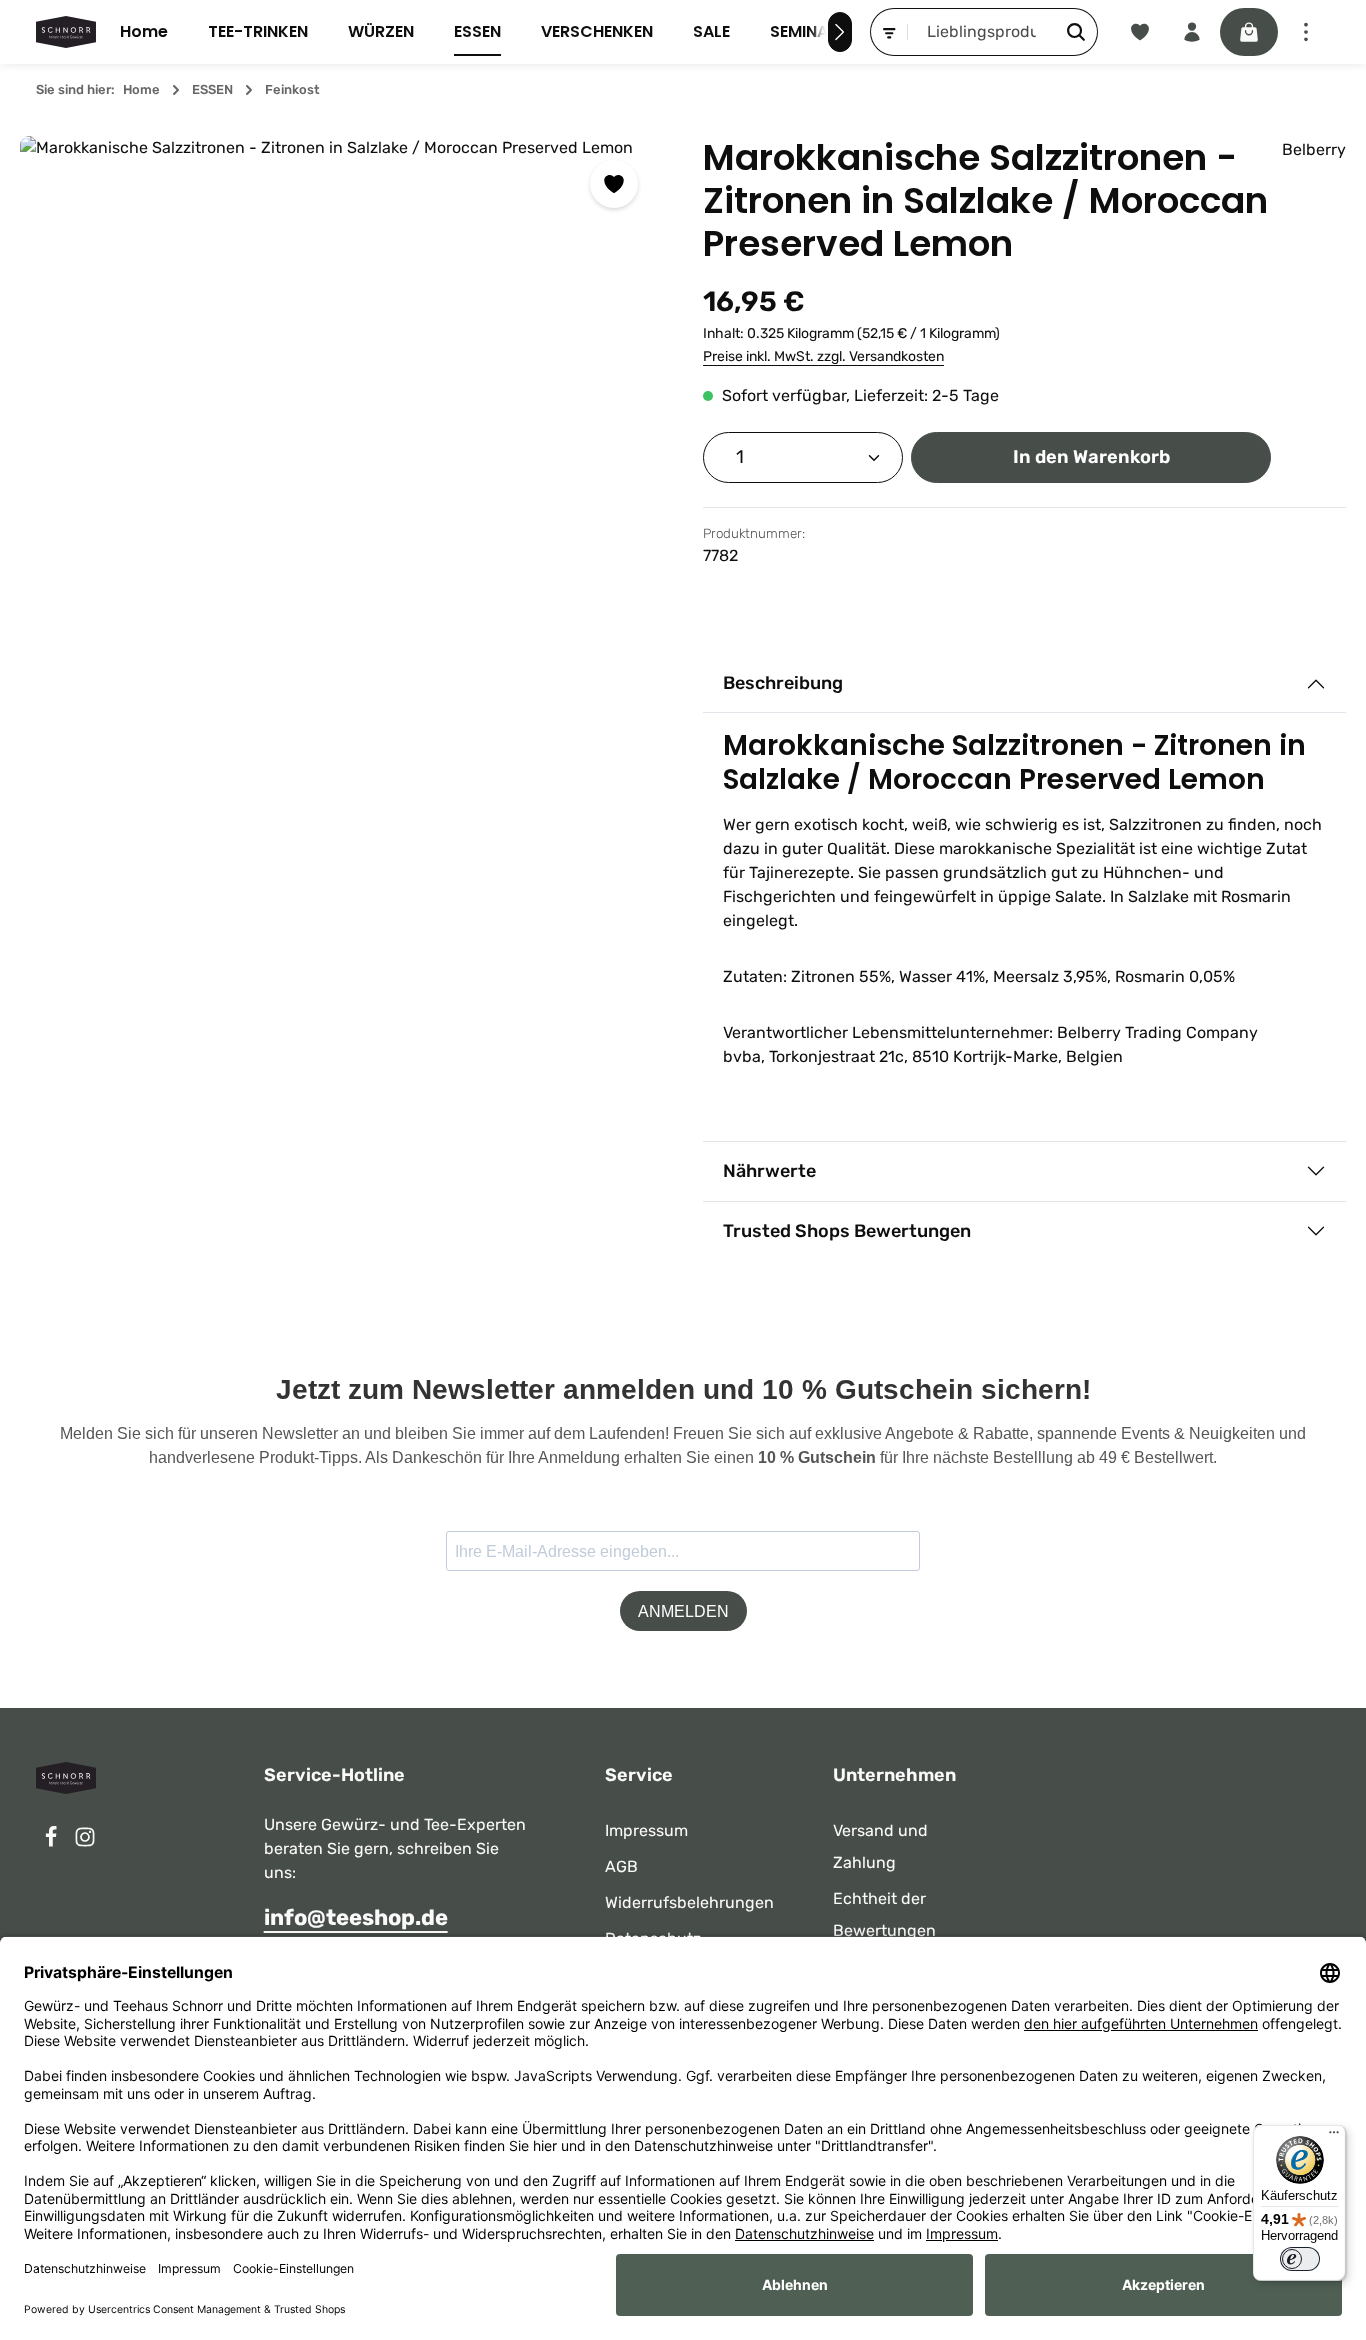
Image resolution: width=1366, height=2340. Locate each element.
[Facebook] (53, 1842)
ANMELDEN (683, 1611)
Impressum (646, 1830)
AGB (621, 1866)
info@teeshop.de (356, 1917)
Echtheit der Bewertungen (884, 1914)
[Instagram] (85, 1842)
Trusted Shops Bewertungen (847, 1231)
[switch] (1300, 2259)
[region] (341, 457)
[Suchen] (1076, 32)
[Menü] (1334, 2137)
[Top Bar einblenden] (1306, 32)
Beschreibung (783, 683)
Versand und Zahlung (880, 1846)
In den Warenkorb (1091, 457)
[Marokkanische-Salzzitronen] (341, 457)
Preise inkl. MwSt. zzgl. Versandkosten (823, 356)
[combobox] (982, 32)
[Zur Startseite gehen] (66, 32)
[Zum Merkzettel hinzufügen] (614, 184)
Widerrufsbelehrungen (689, 1902)
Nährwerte (769, 1171)
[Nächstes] (840, 32)
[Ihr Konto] (1192, 32)
